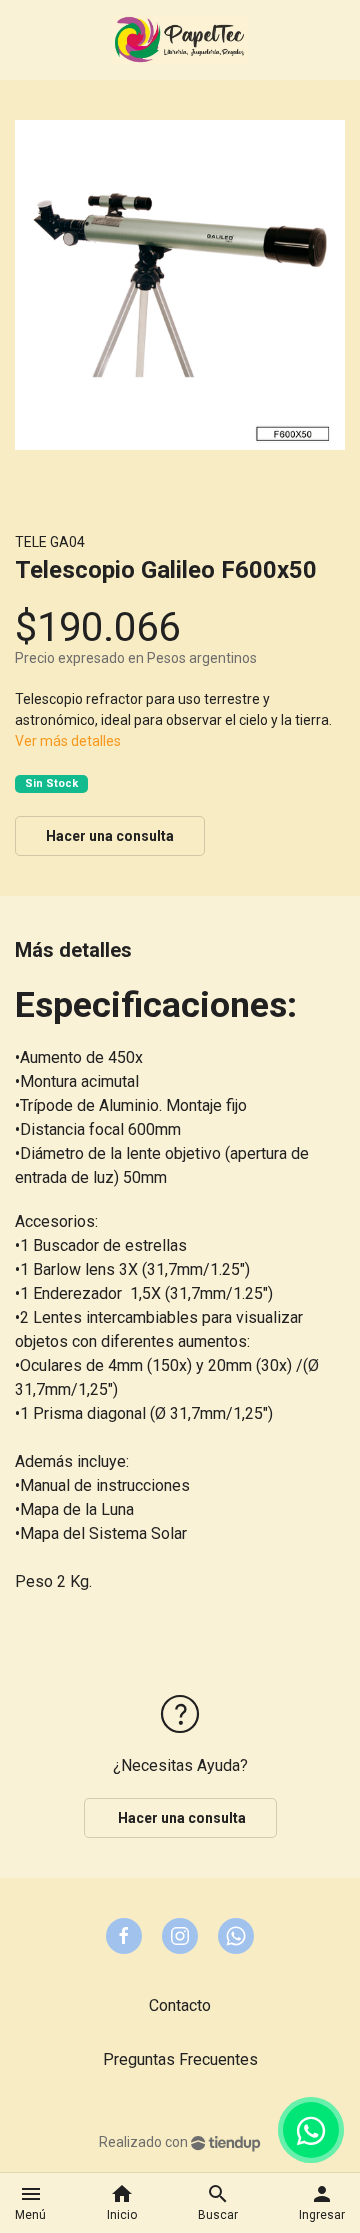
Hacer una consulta (110, 836)
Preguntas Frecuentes (180, 2059)
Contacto (180, 2005)
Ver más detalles (68, 741)
